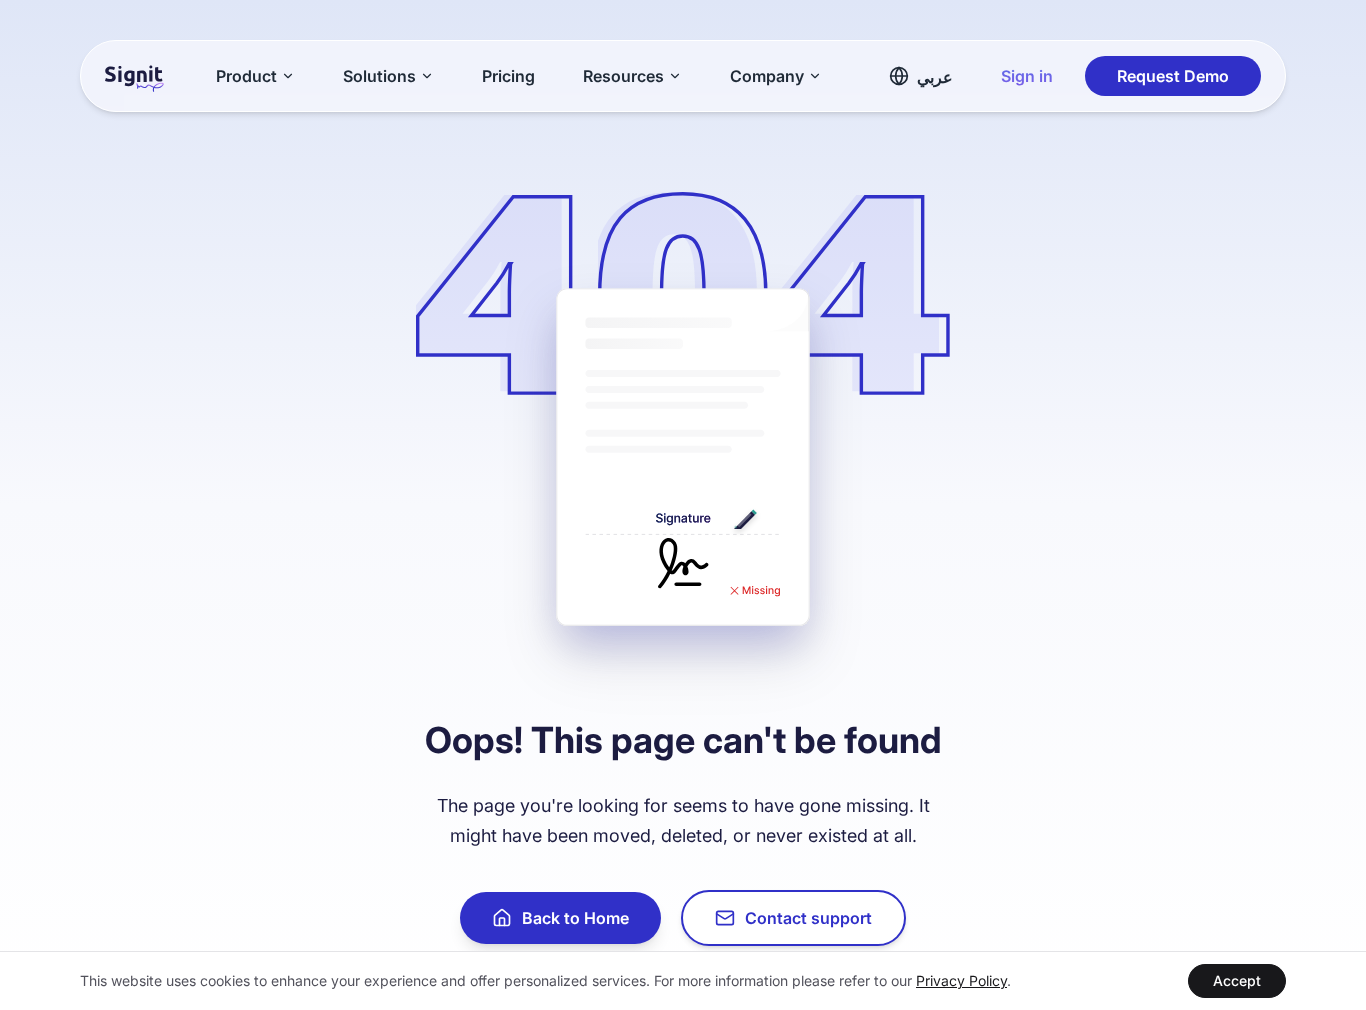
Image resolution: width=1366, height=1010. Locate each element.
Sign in (1027, 76)
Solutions (379, 76)
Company (767, 76)
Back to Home (575, 918)
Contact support (808, 918)
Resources (623, 76)
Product (246, 76)
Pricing (508, 76)
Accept (1237, 980)
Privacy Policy (961, 980)
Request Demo (1173, 76)
